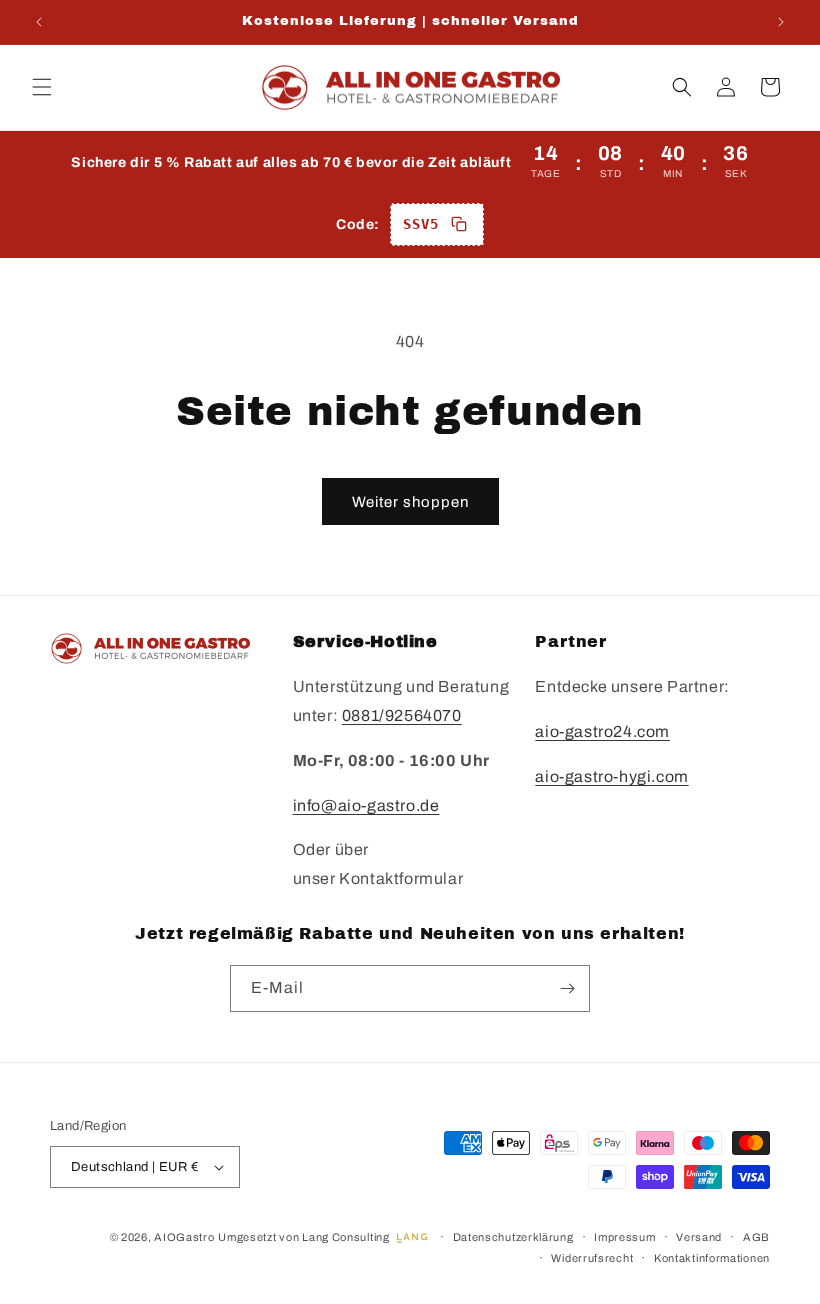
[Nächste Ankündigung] (781, 22)
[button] (42, 87)
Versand (699, 1237)
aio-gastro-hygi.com (611, 776)
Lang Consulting (346, 1237)
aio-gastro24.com (602, 731)
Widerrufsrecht (592, 1258)
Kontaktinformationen (712, 1258)
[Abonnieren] (567, 988)
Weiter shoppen (410, 502)
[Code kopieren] (459, 224)
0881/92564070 (402, 715)
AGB (756, 1237)
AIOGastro (184, 1237)
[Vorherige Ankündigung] (39, 22)
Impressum (624, 1237)
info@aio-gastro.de (366, 805)
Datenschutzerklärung (513, 1237)
